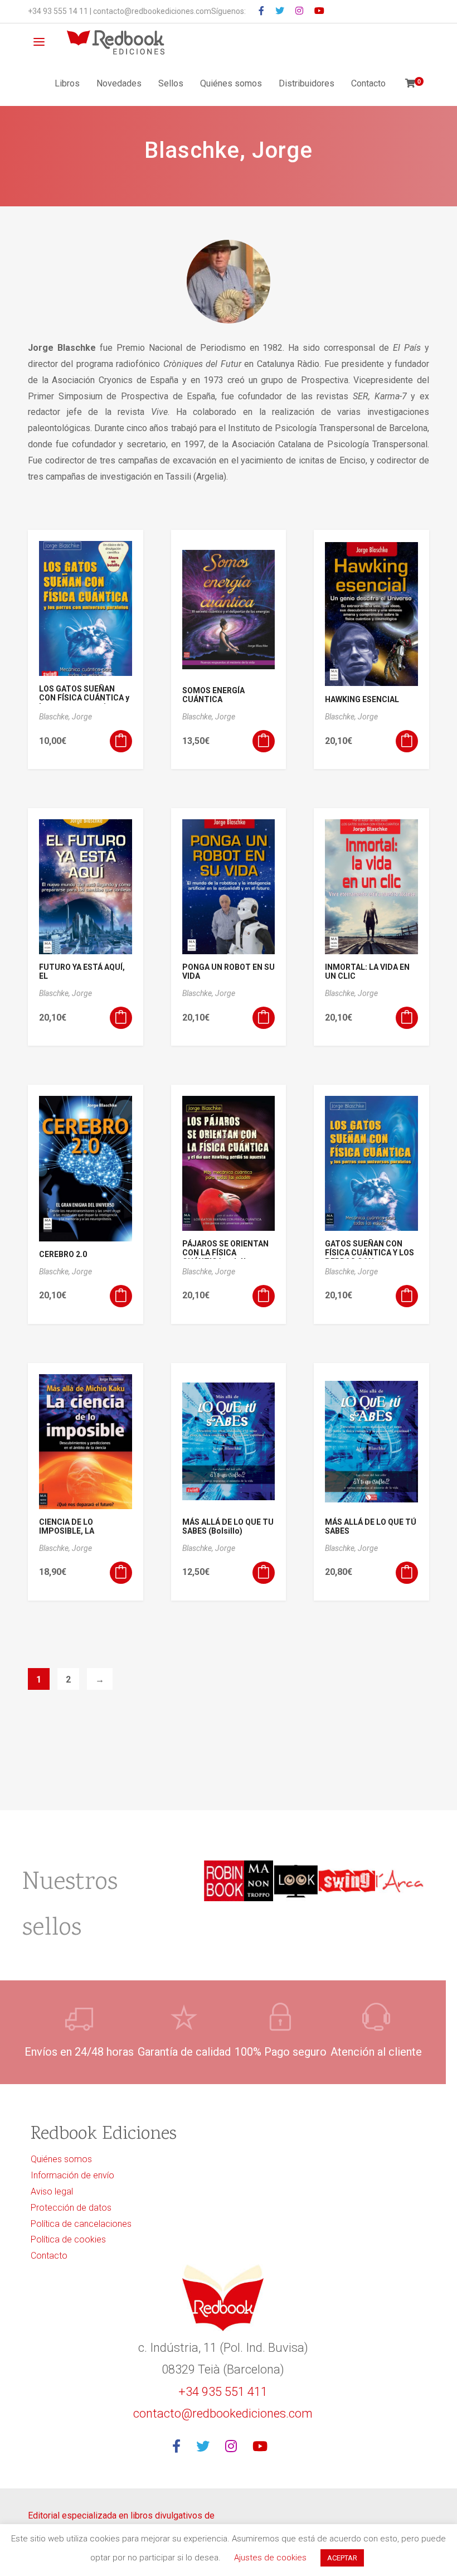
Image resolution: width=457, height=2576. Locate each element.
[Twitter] (206, 2447)
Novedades (119, 83)
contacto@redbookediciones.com (152, 11)
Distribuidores (307, 83)
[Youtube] (263, 2447)
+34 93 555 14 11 (58, 11)
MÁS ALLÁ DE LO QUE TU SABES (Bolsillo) (228, 1526)
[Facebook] (180, 2447)
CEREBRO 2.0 (63, 1254)
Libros (67, 83)
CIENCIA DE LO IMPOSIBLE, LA (67, 1526)
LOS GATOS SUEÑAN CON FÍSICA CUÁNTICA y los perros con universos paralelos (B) (85, 702)
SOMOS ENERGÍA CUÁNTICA (213, 695)
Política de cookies (68, 2239)
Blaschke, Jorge (65, 717)
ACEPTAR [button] (342, 2558)
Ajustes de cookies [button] (270, 2558)
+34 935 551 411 (223, 2392)
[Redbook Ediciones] (116, 42)
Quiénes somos (231, 83)
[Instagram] (234, 2447)
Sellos (171, 83)
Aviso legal (52, 2191)
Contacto (368, 83)
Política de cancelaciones (81, 2224)
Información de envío (72, 2175)
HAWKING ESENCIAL (362, 699)
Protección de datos (71, 2208)
